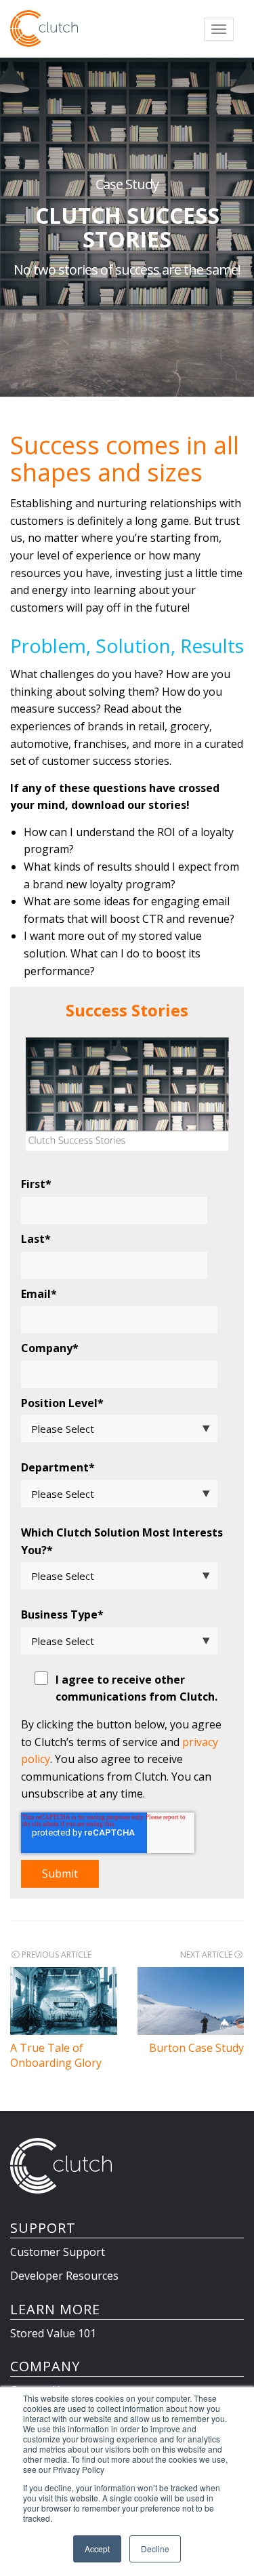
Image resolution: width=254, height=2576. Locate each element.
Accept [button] (97, 2549)
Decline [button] (155, 2549)
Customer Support (58, 2252)
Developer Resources (64, 2276)
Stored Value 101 (53, 2333)
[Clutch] (44, 28)
